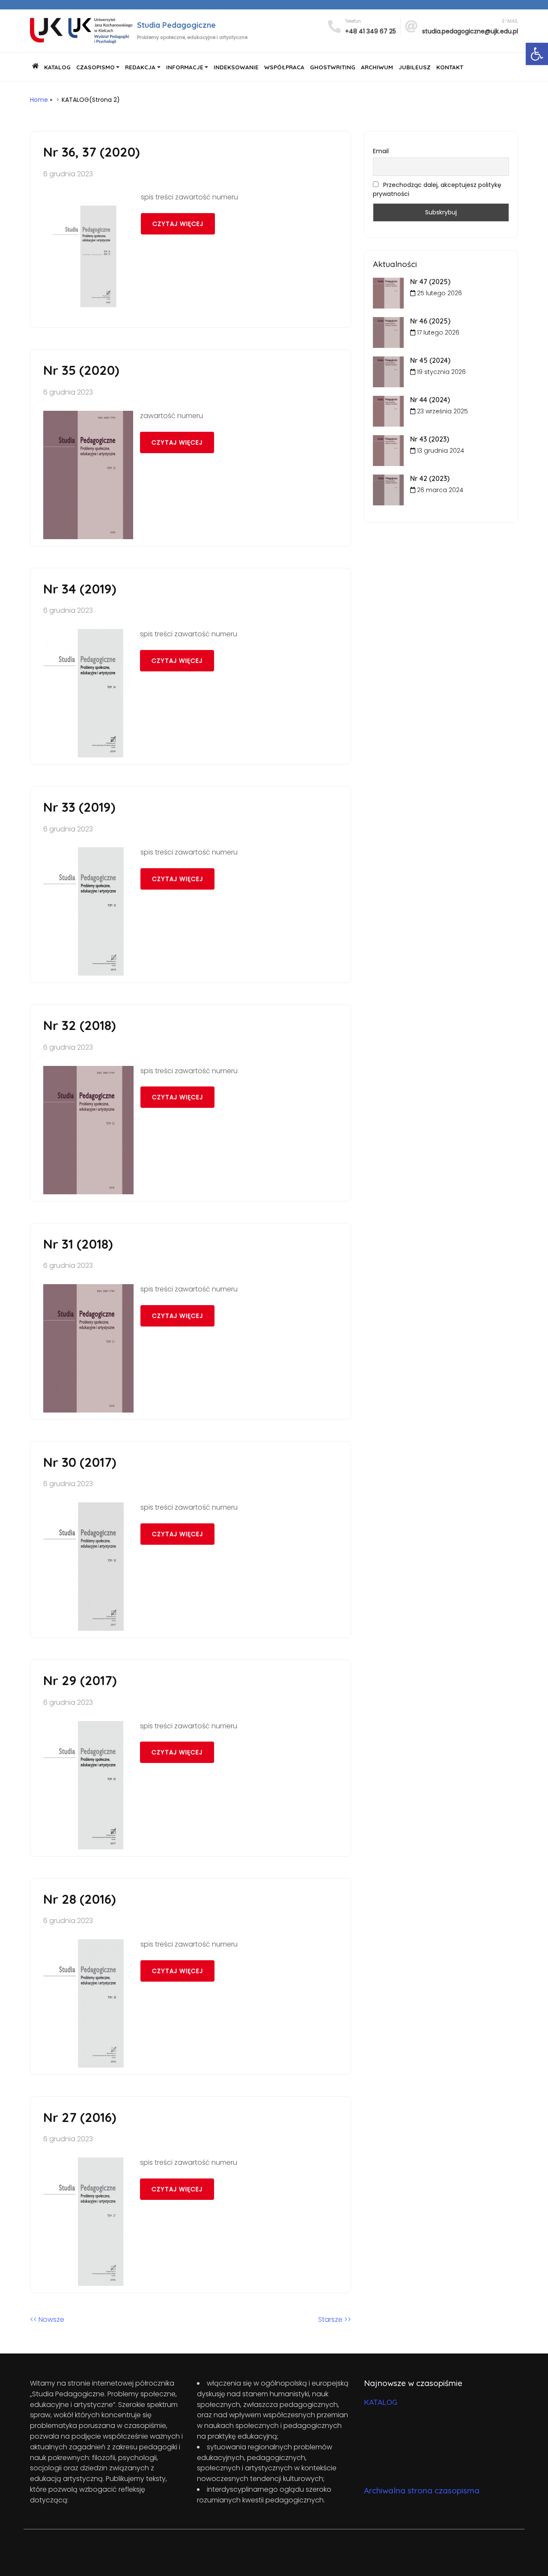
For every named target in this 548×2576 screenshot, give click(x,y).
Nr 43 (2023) (430, 439)
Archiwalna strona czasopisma (422, 2490)
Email (381, 151)
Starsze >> (335, 2319)
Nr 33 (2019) (79, 807)
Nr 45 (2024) (430, 360)
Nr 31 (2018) (78, 1244)
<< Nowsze (47, 2319)
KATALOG (381, 2402)
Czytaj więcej (178, 224)
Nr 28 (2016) (79, 1899)
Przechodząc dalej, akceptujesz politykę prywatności (437, 189)
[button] (537, 54)
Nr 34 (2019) (80, 589)
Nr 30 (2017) (80, 1462)
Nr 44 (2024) (430, 400)
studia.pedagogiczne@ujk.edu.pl (470, 31)
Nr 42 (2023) (430, 478)
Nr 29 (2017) (80, 1680)
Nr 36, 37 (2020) (91, 152)
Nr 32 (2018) (79, 1025)
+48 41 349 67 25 (371, 31)
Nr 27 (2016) (80, 2117)
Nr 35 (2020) (81, 370)
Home (39, 100)
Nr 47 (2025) (430, 282)
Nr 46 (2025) (430, 321)
